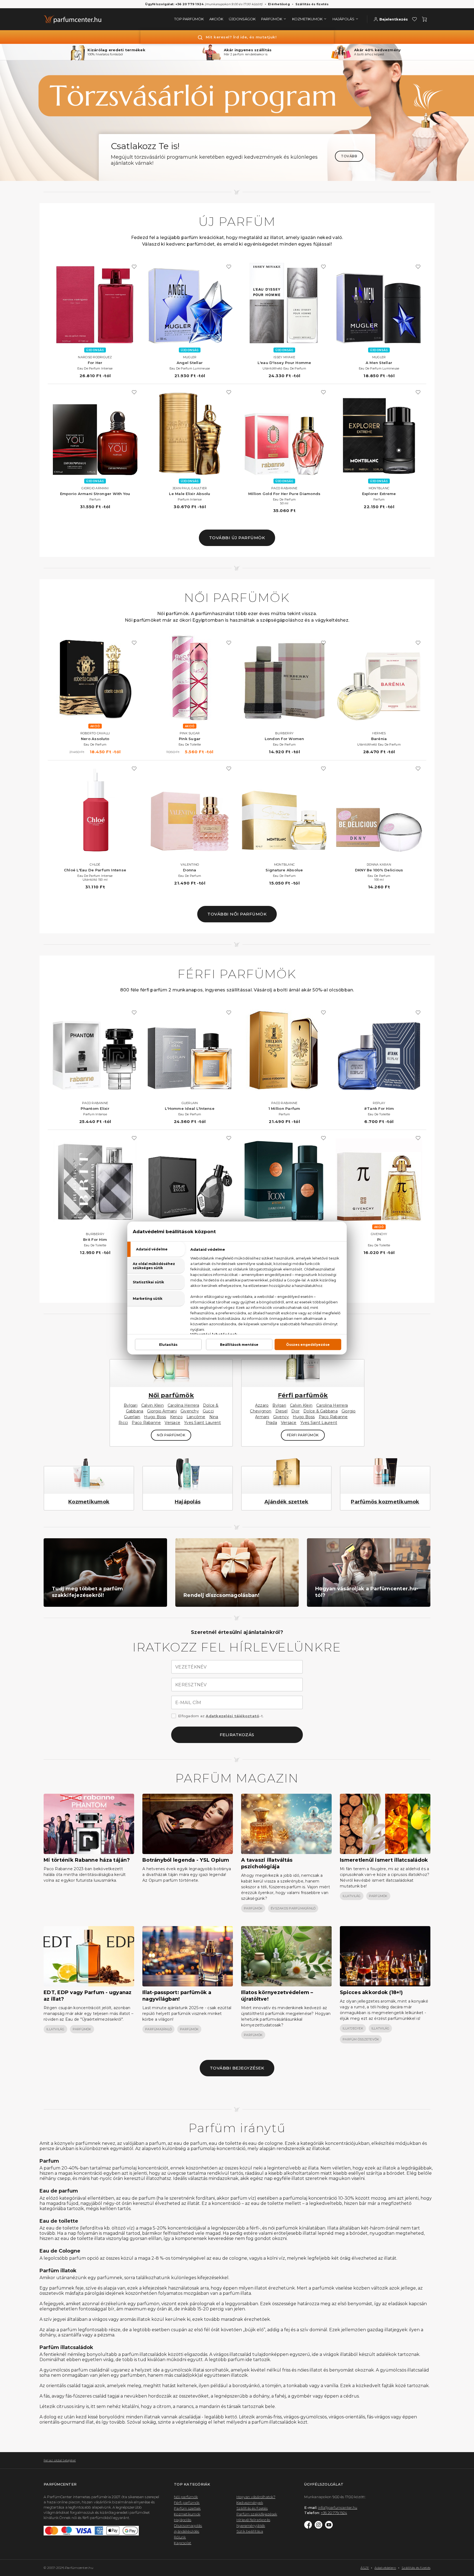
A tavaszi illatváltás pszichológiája (267, 1863)
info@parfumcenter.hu (338, 2507)
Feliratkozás (237, 1735)
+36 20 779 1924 (334, 2513)
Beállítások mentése (239, 1345)
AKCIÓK (216, 19)
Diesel (282, 1411)
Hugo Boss (155, 1417)
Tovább (349, 156)
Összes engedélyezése (308, 1345)
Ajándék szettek (287, 1502)
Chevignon (261, 1411)
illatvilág (352, 1896)
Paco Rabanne (146, 1423)
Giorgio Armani (162, 1411)
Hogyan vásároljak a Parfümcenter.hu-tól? (367, 1592)
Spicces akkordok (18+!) (371, 1992)
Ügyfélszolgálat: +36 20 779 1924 (174, 4)
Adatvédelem (385, 2568)
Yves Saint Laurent (203, 1423)
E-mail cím (188, 1703)
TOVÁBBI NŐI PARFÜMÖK (237, 914)
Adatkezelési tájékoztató (232, 1716)
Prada (271, 1423)
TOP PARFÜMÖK (189, 19)
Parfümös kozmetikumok (385, 1502)
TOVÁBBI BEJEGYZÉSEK (237, 2068)
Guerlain (132, 1417)
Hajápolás (188, 1502)
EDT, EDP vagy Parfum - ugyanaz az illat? (88, 1996)
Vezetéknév (191, 1667)
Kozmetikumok (89, 1502)
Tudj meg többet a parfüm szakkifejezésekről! (87, 1592)
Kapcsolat (183, 2543)
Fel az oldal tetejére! (60, 2460)
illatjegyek (353, 2028)
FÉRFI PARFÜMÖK (303, 1435)
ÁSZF (365, 2568)
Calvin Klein (153, 1405)
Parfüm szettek (187, 2508)
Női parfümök (171, 1395)
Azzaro (262, 1405)
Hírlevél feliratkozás (253, 2520)
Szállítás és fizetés (312, 4)
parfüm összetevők (361, 2039)
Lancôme (196, 1417)
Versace (172, 1423)
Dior (295, 1411)
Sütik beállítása (250, 2531)
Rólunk (180, 2537)
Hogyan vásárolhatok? (256, 2497)
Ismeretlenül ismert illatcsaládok (384, 1860)
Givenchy (190, 1411)
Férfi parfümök (303, 1395)
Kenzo (176, 1417)
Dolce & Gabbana (321, 1411)
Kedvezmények (250, 2503)
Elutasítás (168, 1345)
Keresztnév (191, 1685)
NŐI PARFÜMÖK (171, 1435)
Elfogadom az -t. (221, 1716)
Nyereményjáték (251, 2526)
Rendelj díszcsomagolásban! (222, 1595)
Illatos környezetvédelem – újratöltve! (277, 1996)
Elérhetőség (279, 4)
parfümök (253, 1908)
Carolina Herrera (183, 1405)
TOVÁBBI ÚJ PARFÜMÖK (237, 538)
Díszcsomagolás (188, 2526)
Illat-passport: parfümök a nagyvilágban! (177, 1996)
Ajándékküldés (187, 2531)
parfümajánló (158, 2029)
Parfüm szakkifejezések (257, 2514)
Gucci (208, 1411)
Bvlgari (131, 1405)
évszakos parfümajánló (293, 1908)
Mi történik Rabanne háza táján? (87, 1860)
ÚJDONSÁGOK (242, 19)
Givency (281, 1417)
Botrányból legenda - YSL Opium (186, 1860)
